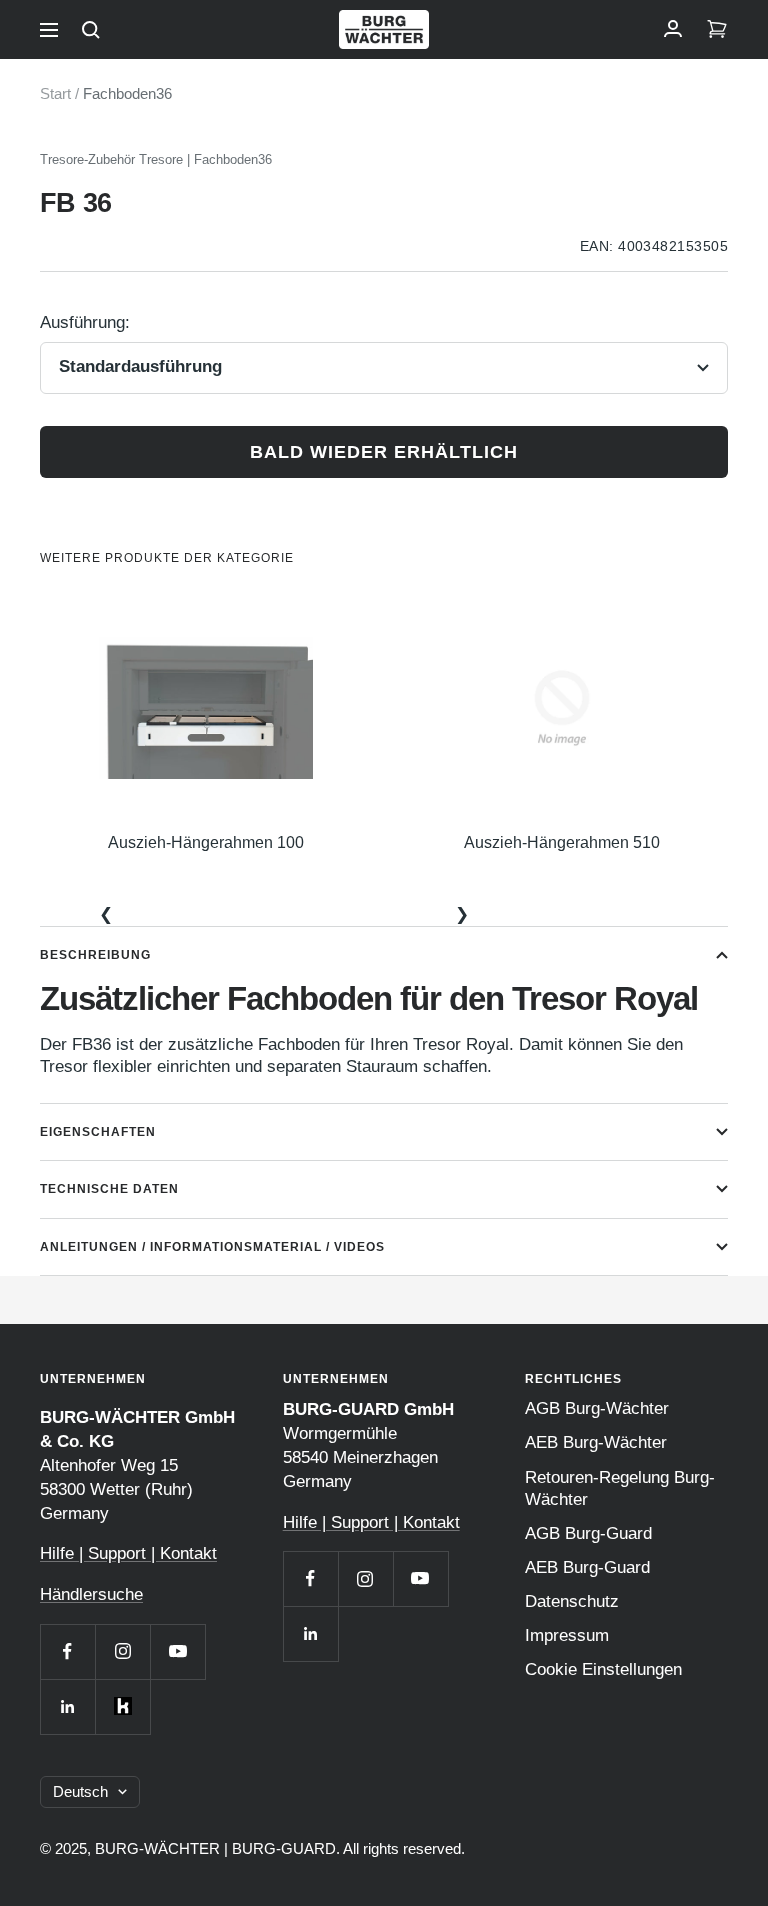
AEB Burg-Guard (587, 1567)
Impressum (567, 1635)
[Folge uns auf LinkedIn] (67, 1706)
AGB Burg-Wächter (597, 1408)
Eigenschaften (98, 1132)
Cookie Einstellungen (603, 1669)
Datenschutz (572, 1601)
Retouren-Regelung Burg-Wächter (620, 1488)
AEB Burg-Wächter (596, 1442)
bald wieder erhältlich (384, 452)
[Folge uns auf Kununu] (122, 1706)
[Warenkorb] (717, 30)
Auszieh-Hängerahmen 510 (562, 842)
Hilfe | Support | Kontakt (128, 1553)
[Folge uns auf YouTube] (177, 1651)
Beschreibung (95, 955)
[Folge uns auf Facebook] (67, 1651)
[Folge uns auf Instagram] (122, 1651)
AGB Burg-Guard (588, 1533)
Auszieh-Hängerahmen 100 (206, 842)
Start (55, 93)
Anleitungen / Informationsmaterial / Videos (212, 1247)
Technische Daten (109, 1189)
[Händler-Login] (673, 30)
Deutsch (80, 1791)
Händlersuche (91, 1594)
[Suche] (91, 30)
